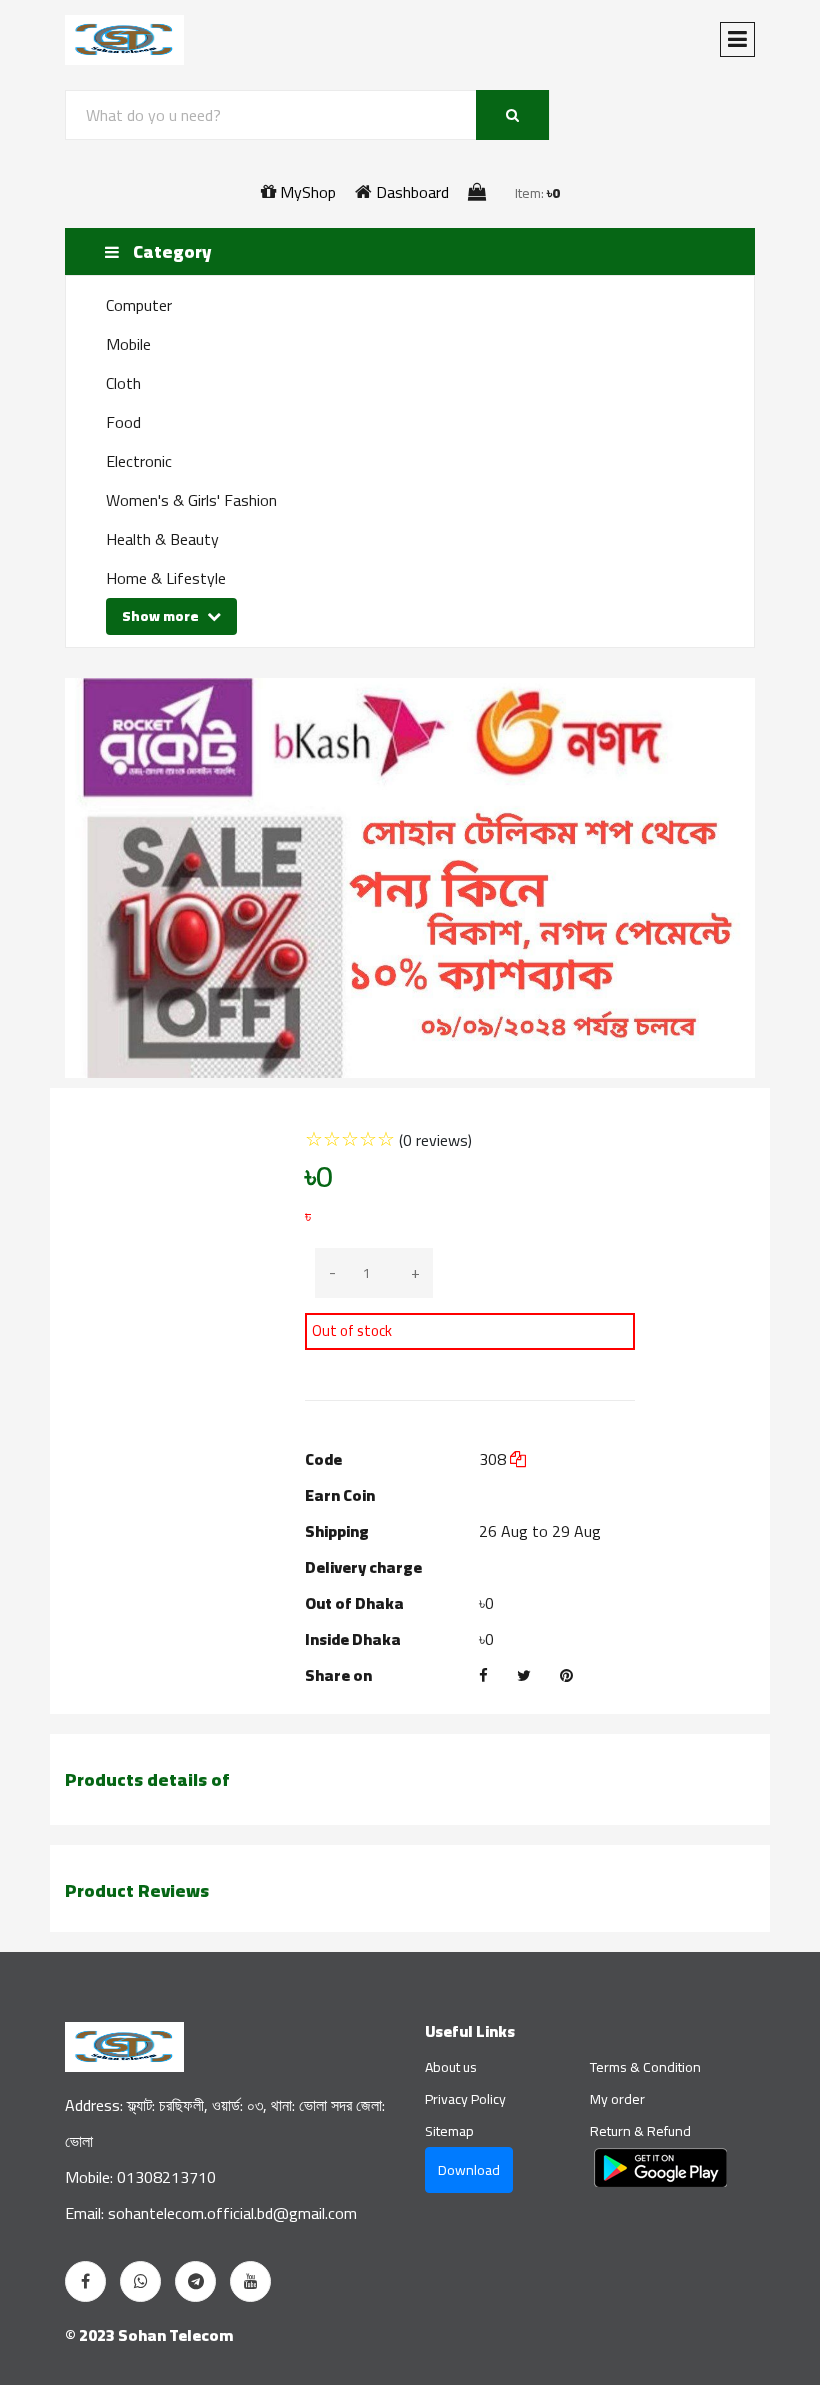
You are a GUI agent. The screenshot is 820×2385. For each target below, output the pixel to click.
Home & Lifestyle (166, 578)
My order (617, 2099)
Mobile (128, 344)
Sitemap (449, 2131)
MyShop (306, 192)
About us (451, 2067)
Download (469, 2170)
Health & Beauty (162, 539)
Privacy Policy (465, 2099)
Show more (162, 616)
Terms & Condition (645, 2067)
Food (123, 422)
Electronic (139, 461)
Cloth (123, 383)
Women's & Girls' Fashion (191, 500)
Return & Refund (640, 2131)
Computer (139, 305)
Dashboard (410, 192)
